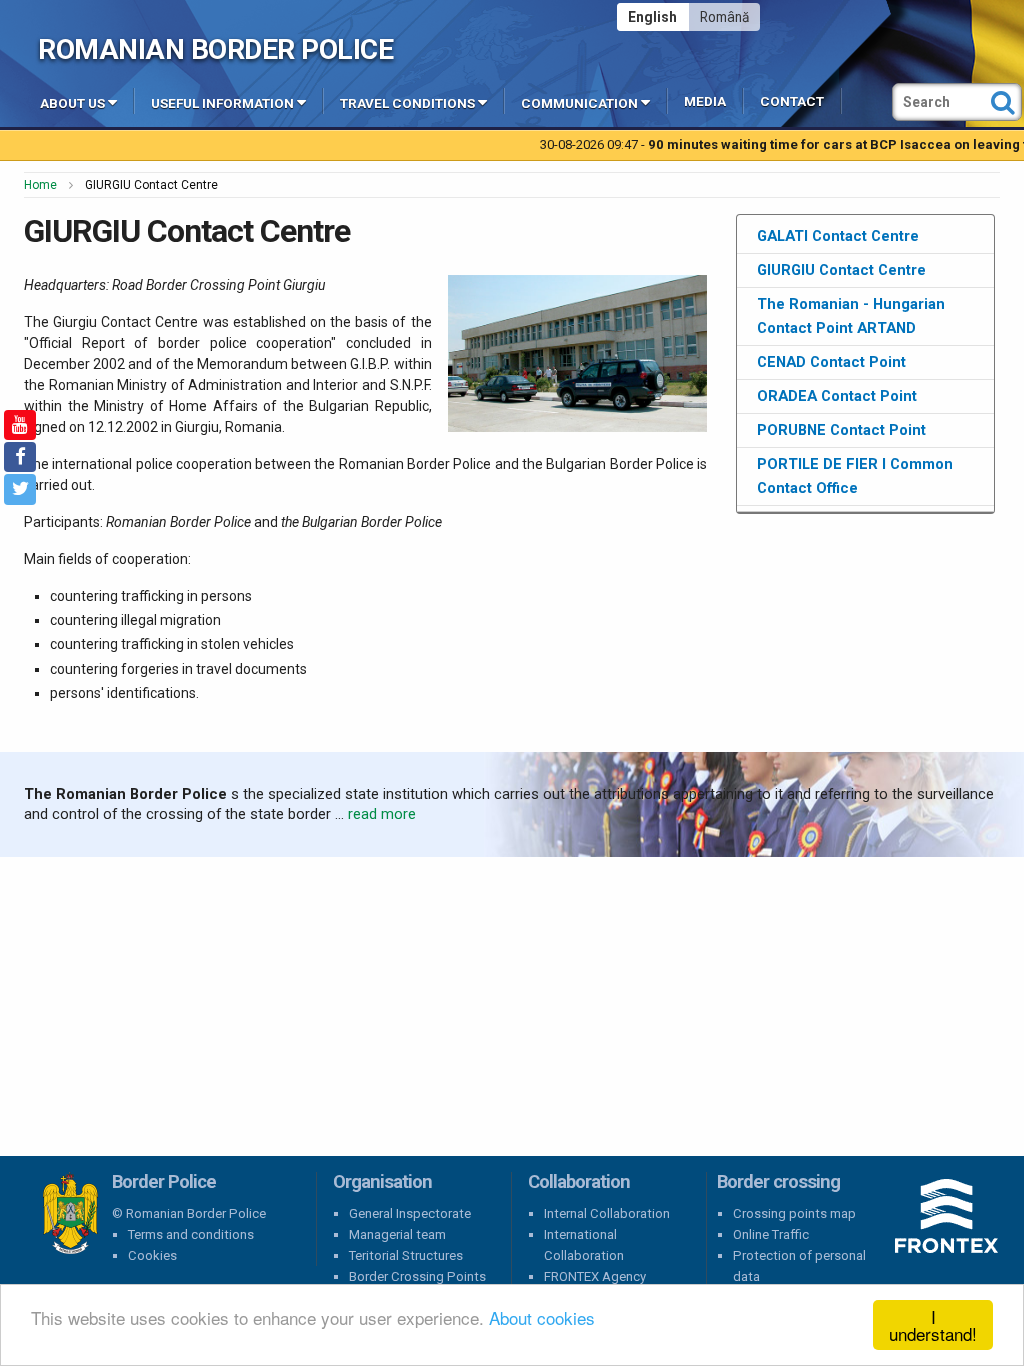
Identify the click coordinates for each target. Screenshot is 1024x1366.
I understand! (933, 1325)
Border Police (70, 1214)
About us (72, 103)
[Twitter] (20, 489)
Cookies (152, 1255)
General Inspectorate (410, 1213)
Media (705, 101)
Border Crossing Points (417, 1276)
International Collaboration (584, 1245)
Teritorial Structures (406, 1255)
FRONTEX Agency (595, 1276)
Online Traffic (771, 1234)
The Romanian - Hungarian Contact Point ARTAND (851, 316)
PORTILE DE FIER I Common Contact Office (855, 476)
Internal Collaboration (607, 1213)
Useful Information (222, 103)
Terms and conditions (191, 1234)
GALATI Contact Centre (838, 236)
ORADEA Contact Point (837, 396)
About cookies (542, 1317)
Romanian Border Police (215, 49)
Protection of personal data (799, 1266)
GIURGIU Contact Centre (841, 270)
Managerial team (397, 1234)
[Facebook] (20, 457)
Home (40, 185)
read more (382, 814)
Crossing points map (794, 1213)
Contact (792, 101)
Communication (579, 103)
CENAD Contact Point (831, 362)
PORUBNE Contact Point (841, 430)
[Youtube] (20, 425)
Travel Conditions (407, 103)
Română (724, 17)
